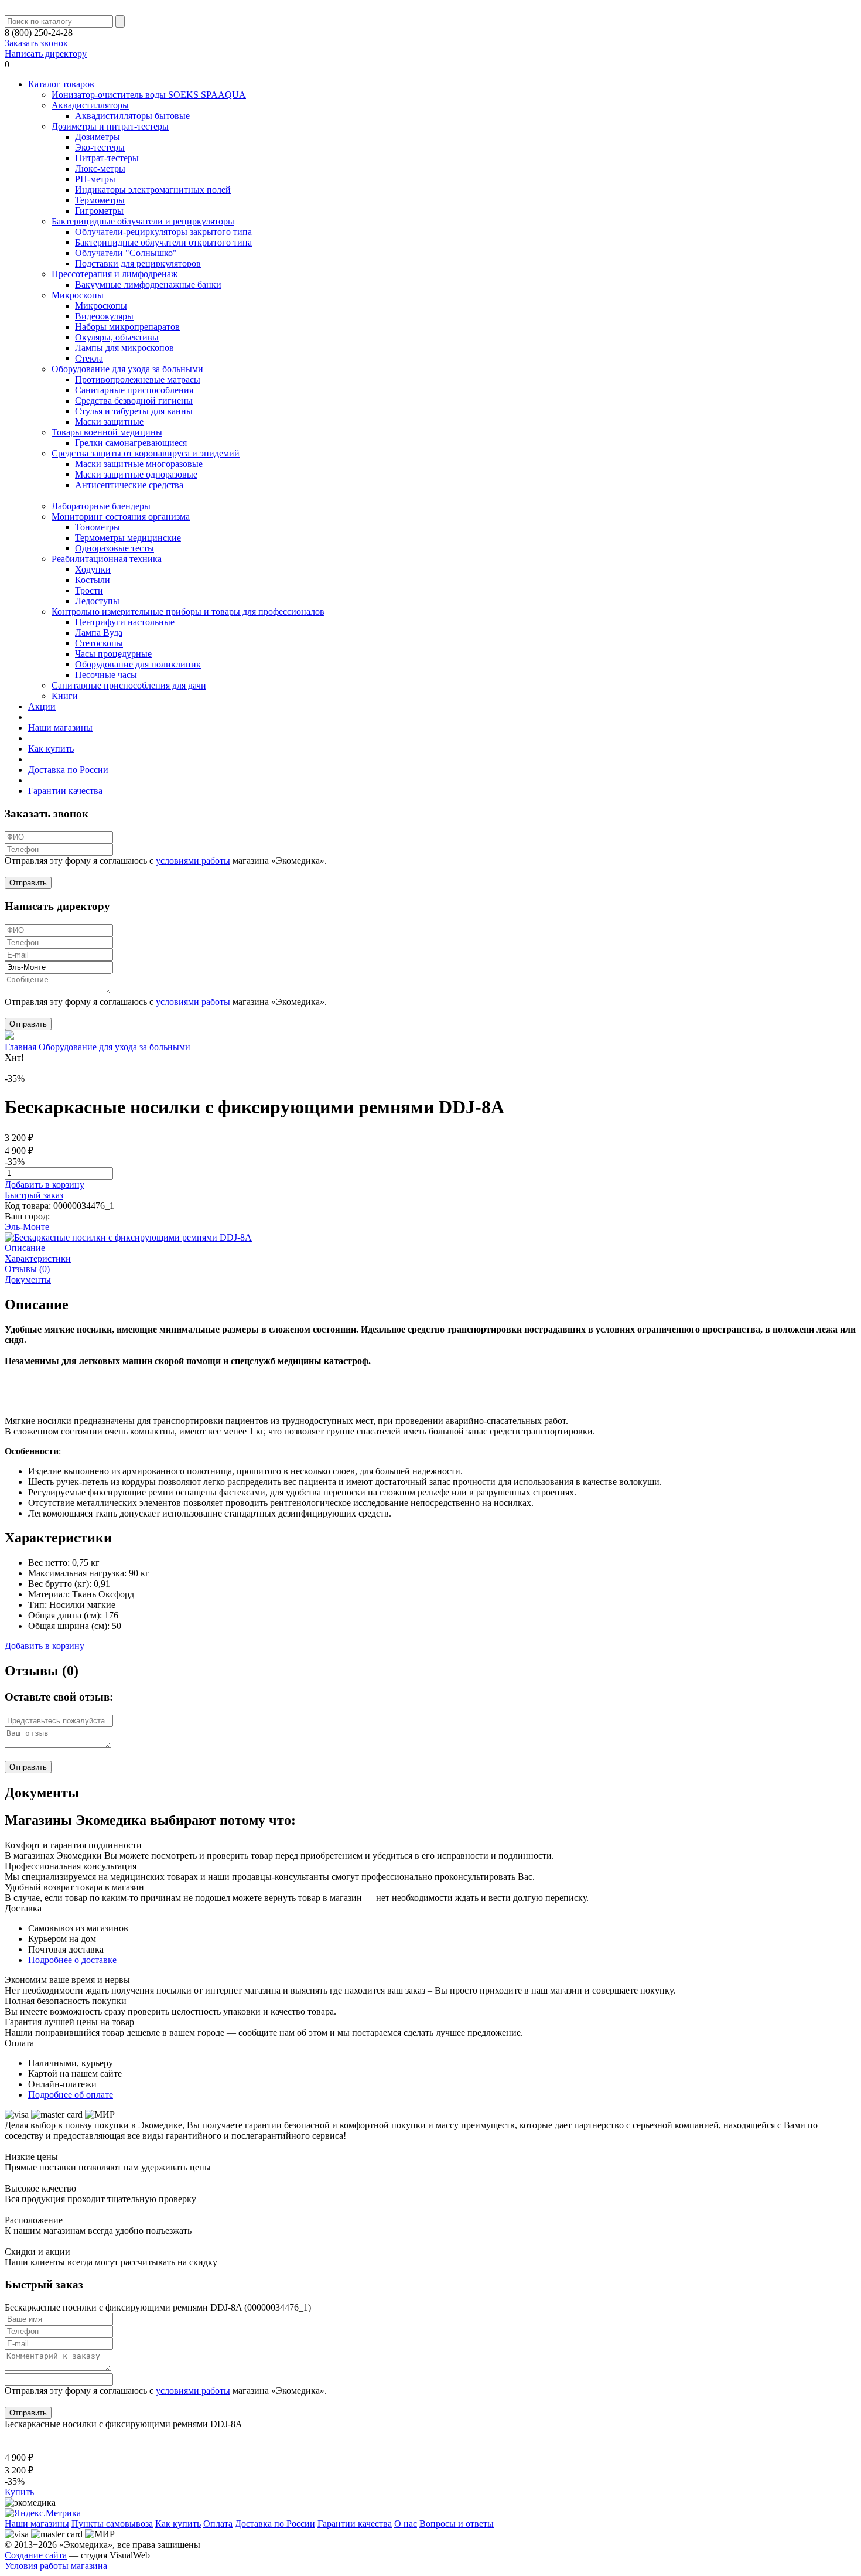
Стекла (89, 358)
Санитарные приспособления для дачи (129, 685)
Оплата (218, 2524)
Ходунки (93, 569)
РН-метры (95, 179)
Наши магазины (60, 728)
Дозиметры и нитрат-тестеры (110, 126)
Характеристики (38, 1258)
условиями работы (193, 861)
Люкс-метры (100, 168)
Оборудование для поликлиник (138, 664)
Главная (20, 1047)
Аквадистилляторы (90, 105)
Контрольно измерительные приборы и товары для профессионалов (188, 611)
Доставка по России (68, 770)
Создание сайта (36, 2555)
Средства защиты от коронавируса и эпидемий (146, 453)
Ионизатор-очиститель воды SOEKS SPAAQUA (149, 95)
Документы (28, 1280)
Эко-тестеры (100, 147)
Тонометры (98, 527)
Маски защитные (109, 422)
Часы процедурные (113, 654)
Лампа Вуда (99, 633)
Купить (19, 2492)
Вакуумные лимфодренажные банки (148, 284)
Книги (65, 696)
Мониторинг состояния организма (121, 517)
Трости (89, 590)
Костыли (93, 580)
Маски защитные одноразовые (136, 474)
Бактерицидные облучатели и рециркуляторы (143, 221)
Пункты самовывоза (112, 2524)
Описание (25, 1248)
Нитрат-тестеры (107, 158)
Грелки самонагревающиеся (131, 443)
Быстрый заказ (34, 1195)
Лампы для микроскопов (124, 348)
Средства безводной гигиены (134, 401)
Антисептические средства (129, 485)
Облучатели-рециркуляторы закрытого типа (163, 232)
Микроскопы (78, 295)
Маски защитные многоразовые (139, 464)
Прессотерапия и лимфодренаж (115, 274)
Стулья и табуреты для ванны (134, 411)
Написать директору (46, 54)
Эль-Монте (27, 1227)
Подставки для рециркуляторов (138, 263)
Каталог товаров (61, 84)
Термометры (100, 200)
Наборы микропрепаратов (127, 327)
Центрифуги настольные (125, 622)
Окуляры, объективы (117, 337)
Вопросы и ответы (457, 2524)
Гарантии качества (65, 791)
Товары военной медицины (107, 432)
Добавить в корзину (45, 1185)
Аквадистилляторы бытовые (132, 116)
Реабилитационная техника (107, 559)
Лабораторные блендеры (101, 506)
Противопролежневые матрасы (138, 379)
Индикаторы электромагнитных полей (153, 190)
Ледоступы (97, 601)
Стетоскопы (99, 643)
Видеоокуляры (104, 316)
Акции (42, 706)
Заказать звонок (36, 43)
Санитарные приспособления (134, 390)
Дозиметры (98, 137)
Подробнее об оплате (71, 2095)
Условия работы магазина (56, 2566)
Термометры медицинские (128, 538)
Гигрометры (99, 211)
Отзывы (27, 1269)
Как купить (51, 749)
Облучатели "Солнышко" (126, 253)
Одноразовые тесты (115, 548)
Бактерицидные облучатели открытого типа (163, 242)
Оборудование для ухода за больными (127, 369)
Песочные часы (106, 675)
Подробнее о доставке (72, 1960)
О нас (406, 2524)
